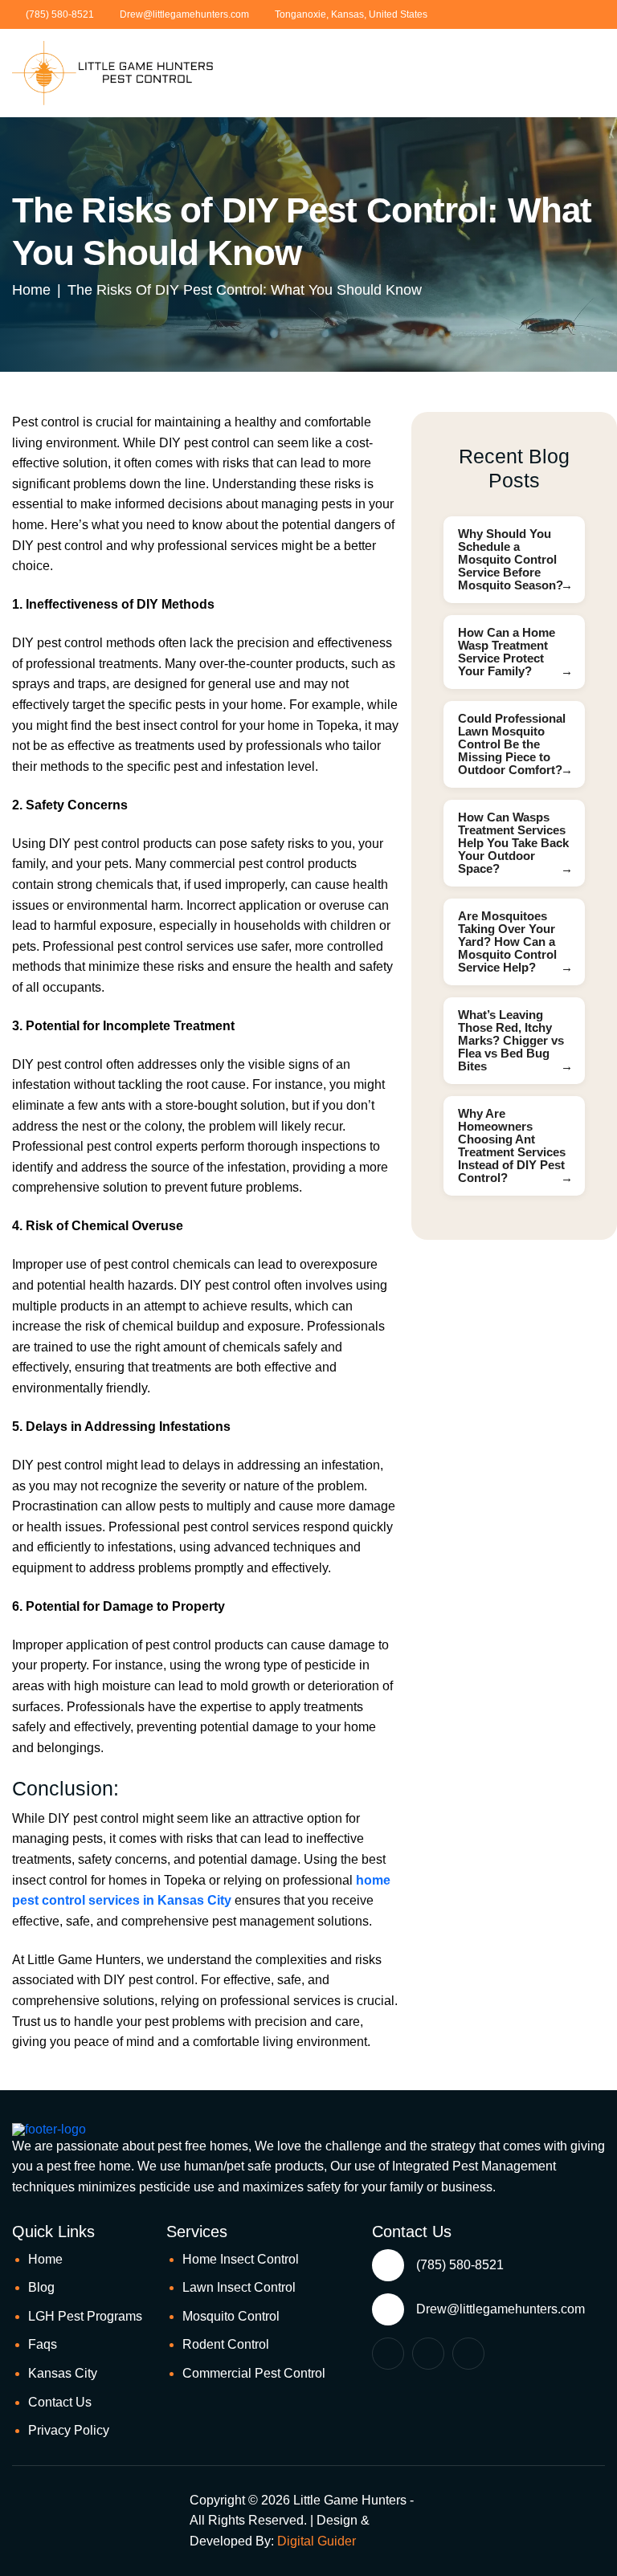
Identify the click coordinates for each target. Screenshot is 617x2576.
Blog (41, 2287)
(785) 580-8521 (60, 14)
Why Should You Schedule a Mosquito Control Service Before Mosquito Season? (511, 559)
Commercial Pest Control (254, 2373)
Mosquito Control (231, 2316)
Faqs (43, 2344)
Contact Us (60, 2402)
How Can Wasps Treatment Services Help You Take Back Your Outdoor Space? (513, 843)
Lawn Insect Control (239, 2287)
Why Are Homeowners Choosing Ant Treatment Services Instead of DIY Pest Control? (512, 1145)
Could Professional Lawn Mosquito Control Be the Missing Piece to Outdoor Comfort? (512, 744)
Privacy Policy (69, 2430)
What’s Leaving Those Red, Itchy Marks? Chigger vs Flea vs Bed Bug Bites (511, 1040)
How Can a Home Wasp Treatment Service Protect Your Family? (507, 652)
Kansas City (63, 2373)
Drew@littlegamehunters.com (184, 14)
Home (45, 2259)
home (31, 290)
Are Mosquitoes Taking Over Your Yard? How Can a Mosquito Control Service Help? (507, 942)
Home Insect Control (241, 2259)
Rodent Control (226, 2344)
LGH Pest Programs (85, 2316)
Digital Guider (317, 2541)
